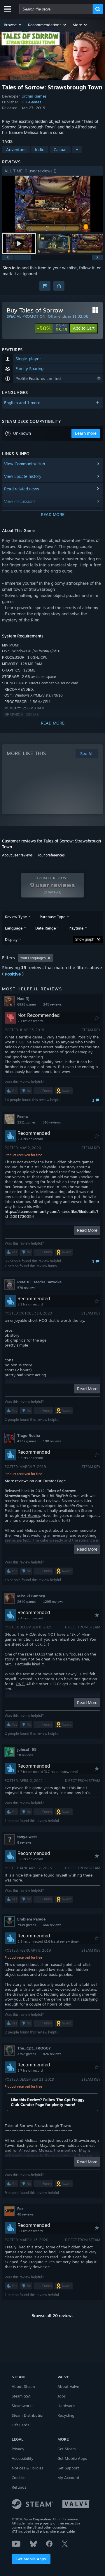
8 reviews (24, 1842)
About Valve (68, 2386)
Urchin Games (34, 96)
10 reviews (25, 1755)
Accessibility (22, 2458)
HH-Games (31, 102)
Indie (40, 150)
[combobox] (56, 9)
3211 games (26, 1122)
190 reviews (52, 1441)
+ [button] (77, 150)
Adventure (16, 150)
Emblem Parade (31, 1919)
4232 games (27, 1441)
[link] (52, 328)
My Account (68, 2478)
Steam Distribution (28, 2415)
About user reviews (17, 855)
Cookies (19, 2478)
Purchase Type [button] (52, 917)
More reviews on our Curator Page (35, 1481)
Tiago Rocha (29, 1435)
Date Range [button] (45, 928)
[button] (13, 25)
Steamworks (22, 2406)
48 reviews (25, 2214)
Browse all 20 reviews (52, 2316)
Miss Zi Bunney (31, 1596)
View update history (23, 476)
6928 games (27, 1004)
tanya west (27, 1837)
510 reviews (52, 1122)
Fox (20, 2208)
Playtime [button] (76, 928)
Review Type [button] (16, 917)
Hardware (66, 2406)
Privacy (18, 2449)
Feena (22, 1116)
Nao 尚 (23, 999)
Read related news (22, 489)
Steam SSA (21, 2396)
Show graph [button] (85, 939)
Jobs (62, 2396)
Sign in (9, 268)
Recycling (66, 2415)
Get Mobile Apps (31, 2559)
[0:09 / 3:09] (52, 204)
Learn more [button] (86, 433)
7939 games (27, 1925)
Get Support (68, 2468)
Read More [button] (87, 1230)
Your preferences (51, 855)
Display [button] (11, 939)
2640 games (27, 1602)
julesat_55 (27, 1749)
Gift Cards (20, 2425)
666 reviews (52, 1925)
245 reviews (52, 1004)
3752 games (27, 2054)
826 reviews (52, 2054)
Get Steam (67, 2449)
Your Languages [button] (33, 958)
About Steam (23, 2386)
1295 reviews (53, 1602)
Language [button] (14, 928)
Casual (60, 150)
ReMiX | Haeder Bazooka (39, 1282)
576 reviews (26, 1288)
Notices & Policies (27, 2468)
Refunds (19, 2487)
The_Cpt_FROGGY (34, 2048)
